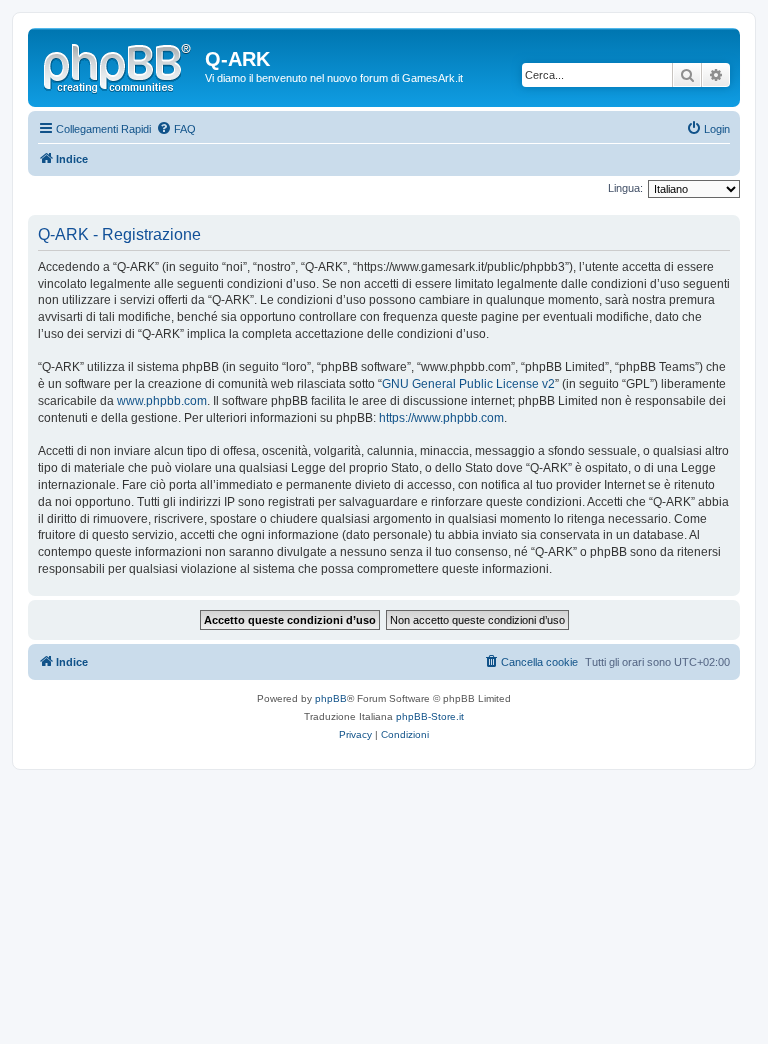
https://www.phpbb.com (441, 418)
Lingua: (625, 188)
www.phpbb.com (162, 401)
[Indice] (119, 65)
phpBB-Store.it (430, 716)
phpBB (331, 698)
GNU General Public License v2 (468, 384)
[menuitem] (176, 129)
